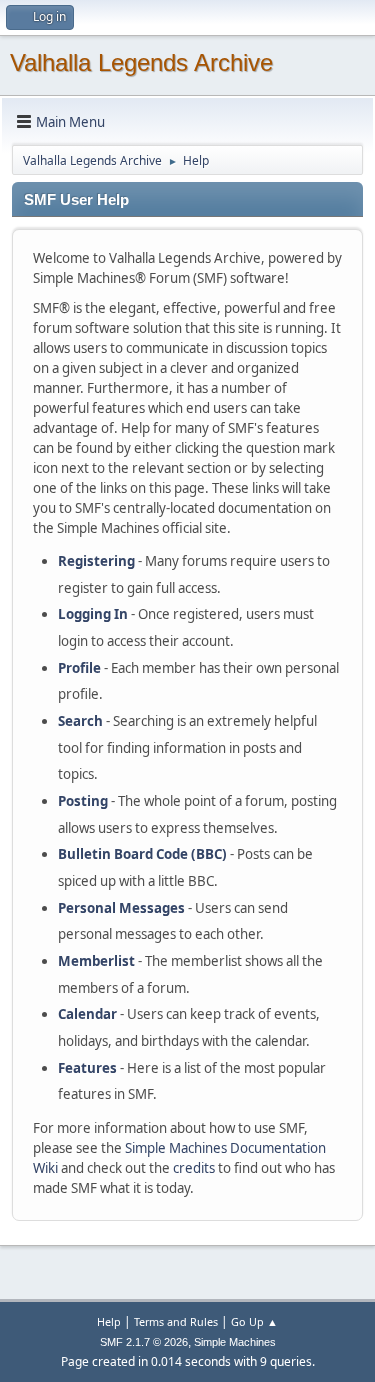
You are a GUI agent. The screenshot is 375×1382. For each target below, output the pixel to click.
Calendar (87, 1014)
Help (109, 1321)
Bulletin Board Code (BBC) (142, 854)
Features (87, 1068)
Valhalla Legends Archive (141, 62)
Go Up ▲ (254, 1321)
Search (80, 721)
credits (194, 1168)
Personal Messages (121, 908)
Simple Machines (235, 1342)
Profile (79, 668)
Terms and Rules (176, 1321)
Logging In (93, 614)
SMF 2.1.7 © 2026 (144, 1342)
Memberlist (96, 961)
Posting (83, 801)
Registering (96, 561)
